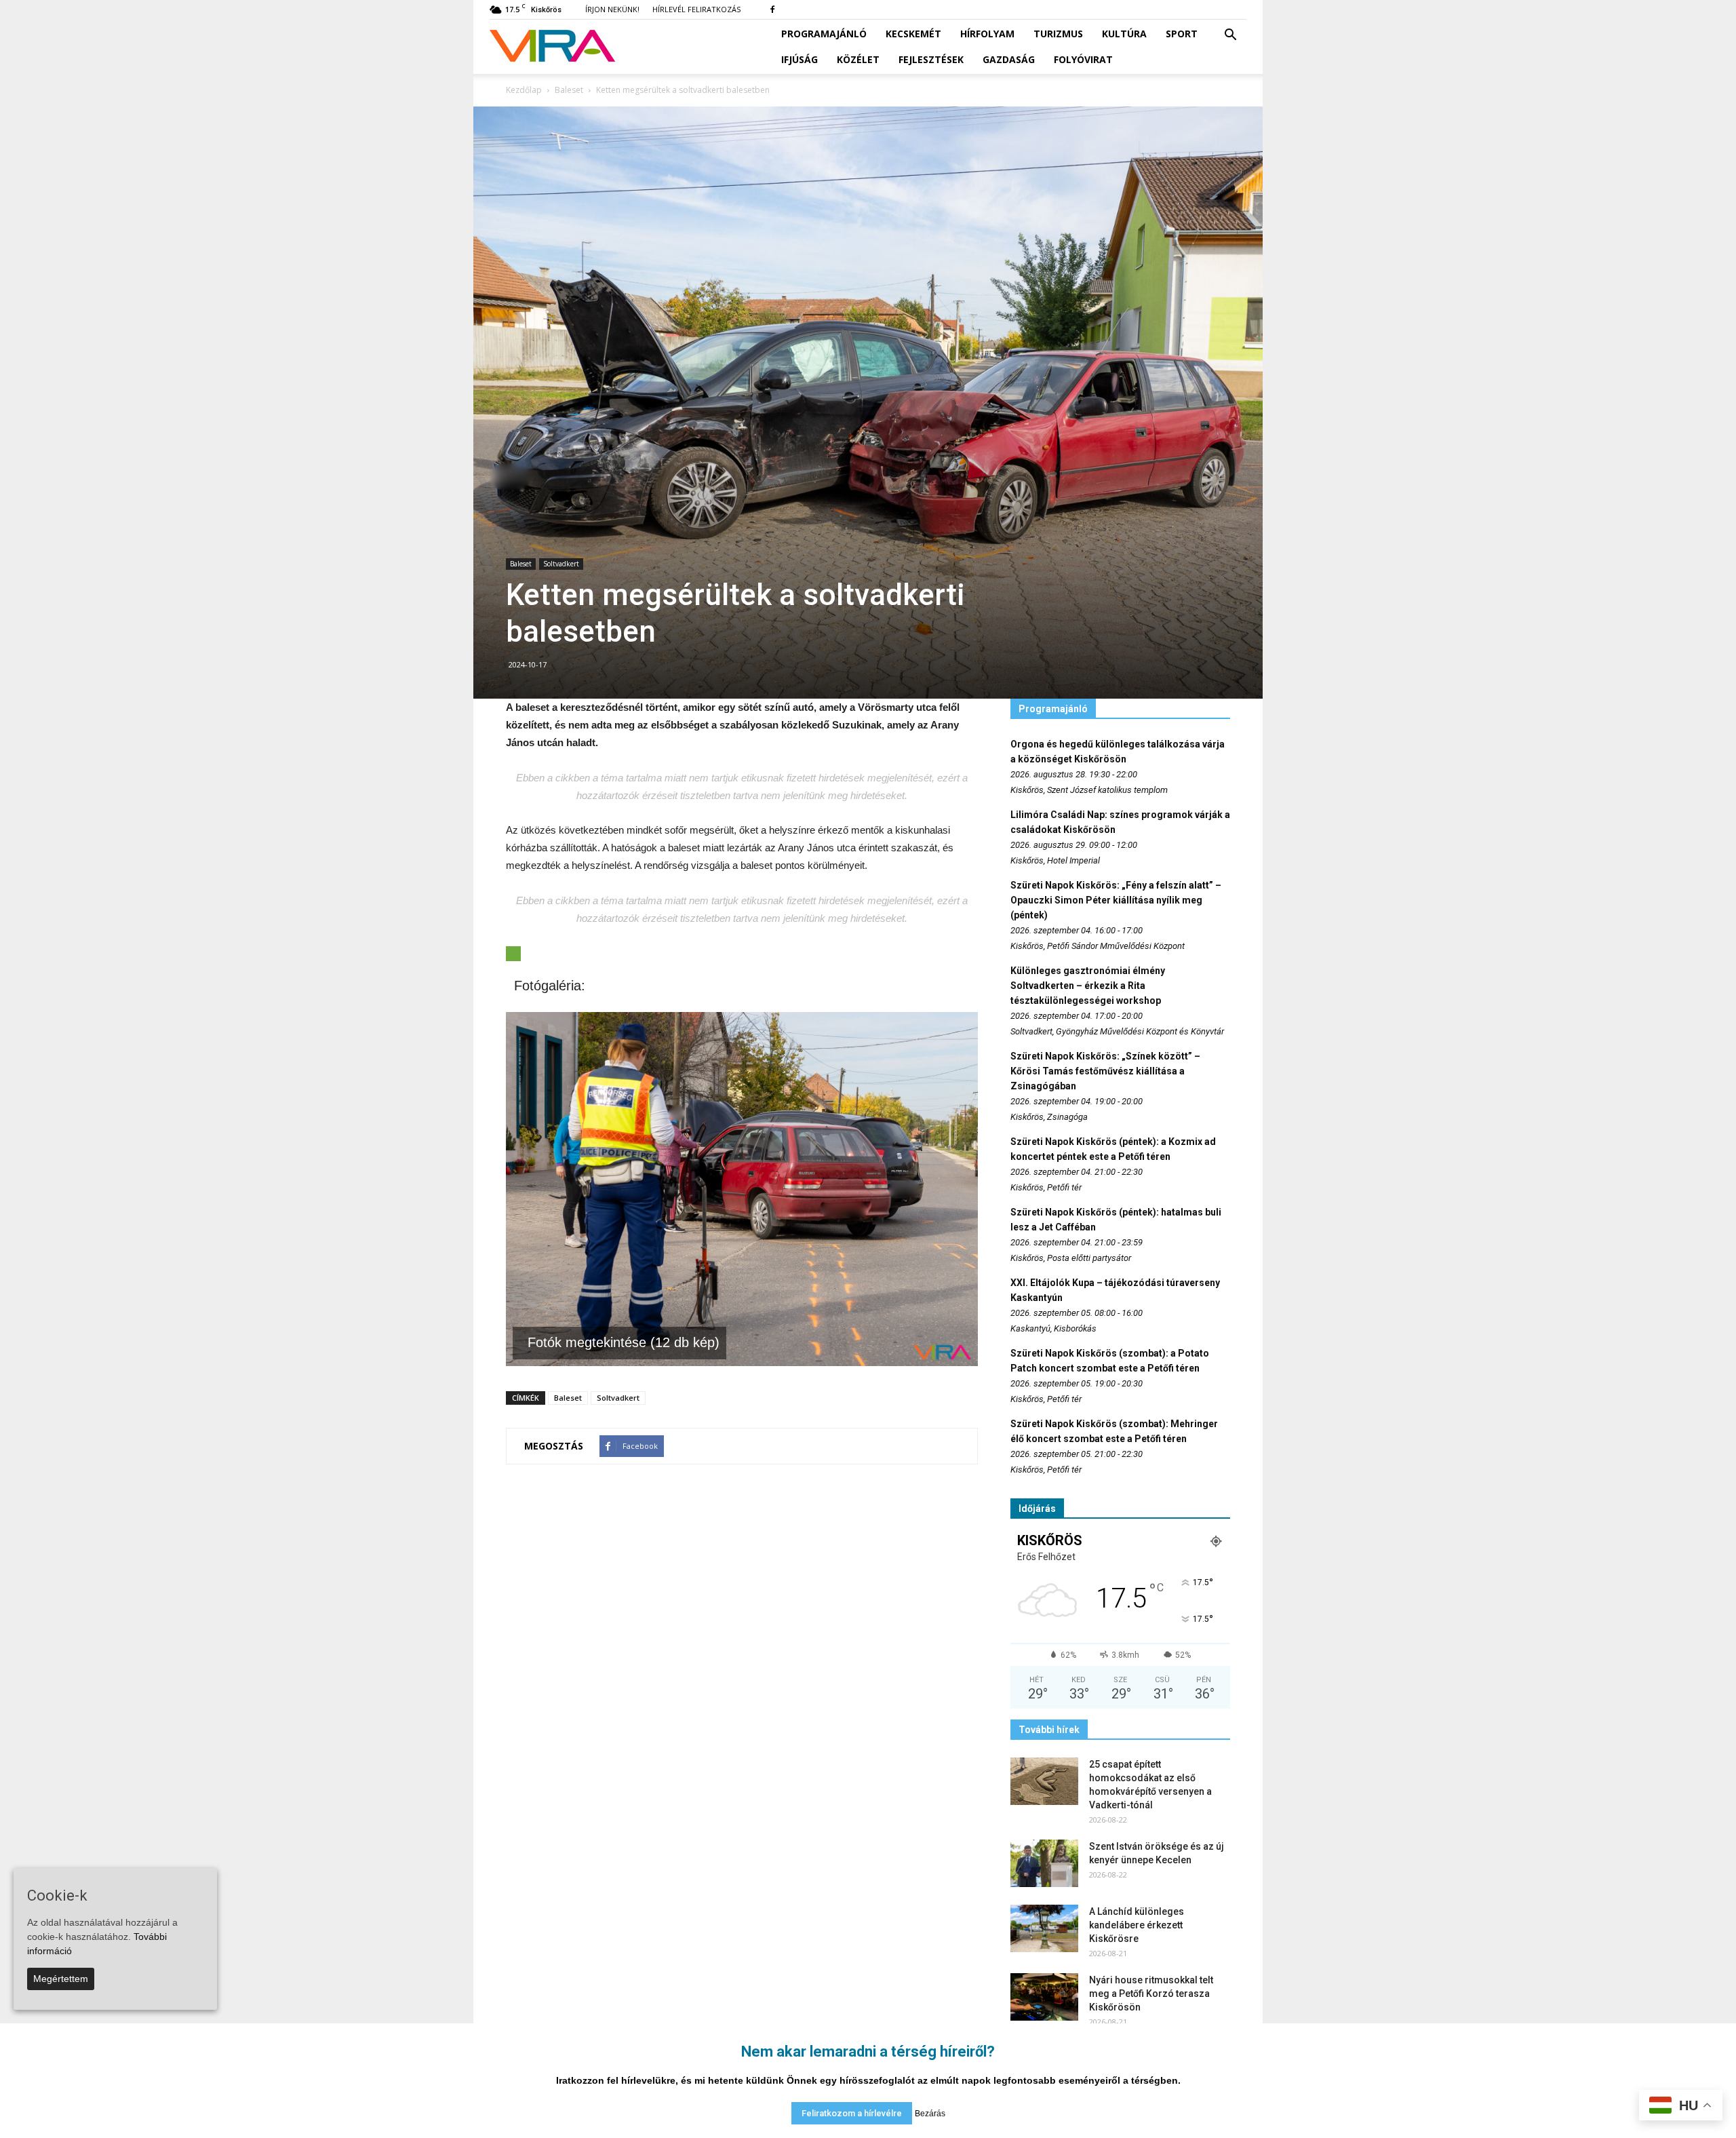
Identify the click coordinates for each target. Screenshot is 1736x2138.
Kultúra (1124, 34)
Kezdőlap (524, 90)
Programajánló (824, 34)
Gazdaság (1009, 59)
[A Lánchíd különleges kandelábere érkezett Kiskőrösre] (1044, 1928)
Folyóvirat (1083, 59)
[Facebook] (772, 9)
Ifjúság (800, 59)
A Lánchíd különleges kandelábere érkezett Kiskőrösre (1137, 1925)
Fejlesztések (931, 59)
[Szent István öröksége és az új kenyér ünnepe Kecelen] (1044, 1863)
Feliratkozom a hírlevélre (852, 2113)
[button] (1230, 35)
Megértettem (61, 1979)
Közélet (858, 59)
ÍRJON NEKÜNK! (612, 9)
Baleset (521, 564)
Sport (1182, 34)
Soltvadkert (561, 564)
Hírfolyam (987, 34)
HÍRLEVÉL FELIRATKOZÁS (696, 9)
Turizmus (1058, 34)
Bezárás (930, 2114)
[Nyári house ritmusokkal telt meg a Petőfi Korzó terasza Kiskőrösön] (1044, 1997)
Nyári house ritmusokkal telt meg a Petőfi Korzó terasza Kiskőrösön (1151, 1994)
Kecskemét (913, 34)
